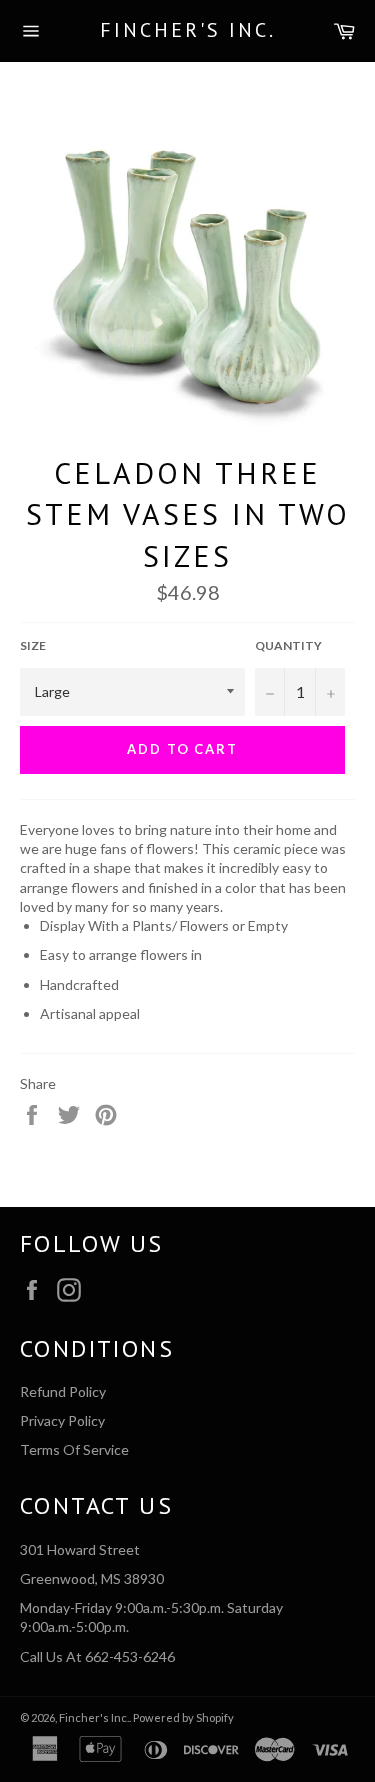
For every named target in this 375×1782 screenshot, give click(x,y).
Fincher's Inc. (188, 30)
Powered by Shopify (183, 1717)
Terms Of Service (74, 1449)
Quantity (288, 645)
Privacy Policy (62, 1420)
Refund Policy (63, 1391)
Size (33, 645)
